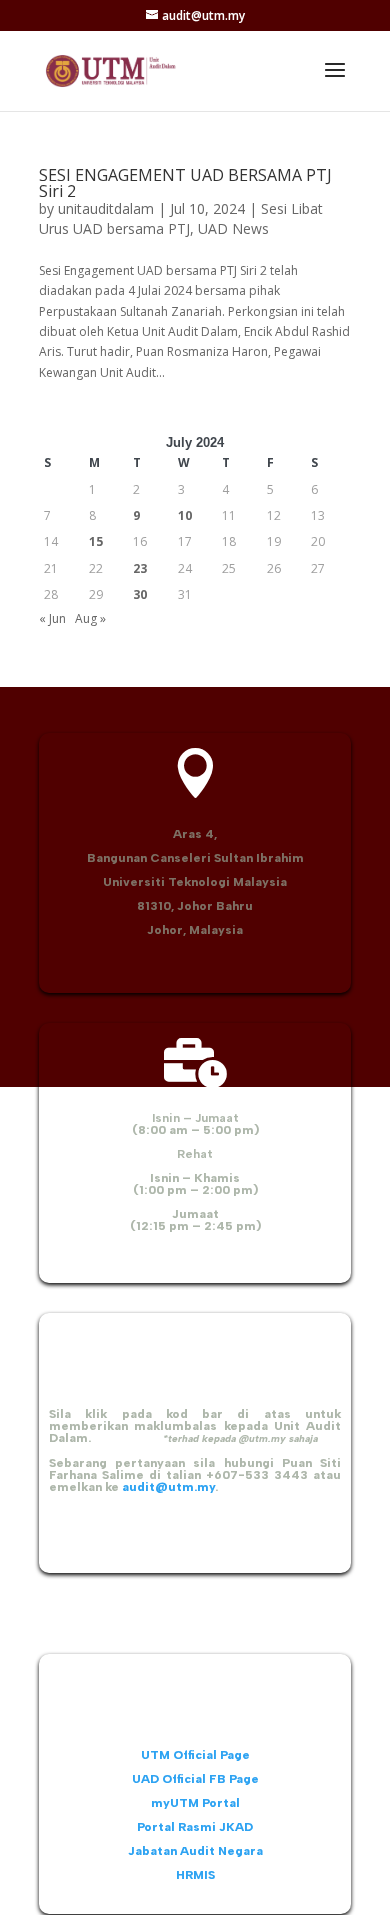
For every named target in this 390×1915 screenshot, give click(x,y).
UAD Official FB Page (195, 1779)
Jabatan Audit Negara (195, 1851)
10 (185, 515)
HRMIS (195, 1875)
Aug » (90, 618)
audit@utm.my (168, 1487)
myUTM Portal (195, 1803)
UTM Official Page (195, 1755)
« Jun (52, 618)
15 (96, 541)
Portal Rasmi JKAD (195, 1827)
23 (140, 568)
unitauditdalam (106, 208)
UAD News (233, 228)
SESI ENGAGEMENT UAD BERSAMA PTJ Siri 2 (185, 183)
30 (140, 594)
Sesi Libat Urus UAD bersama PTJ (181, 218)
